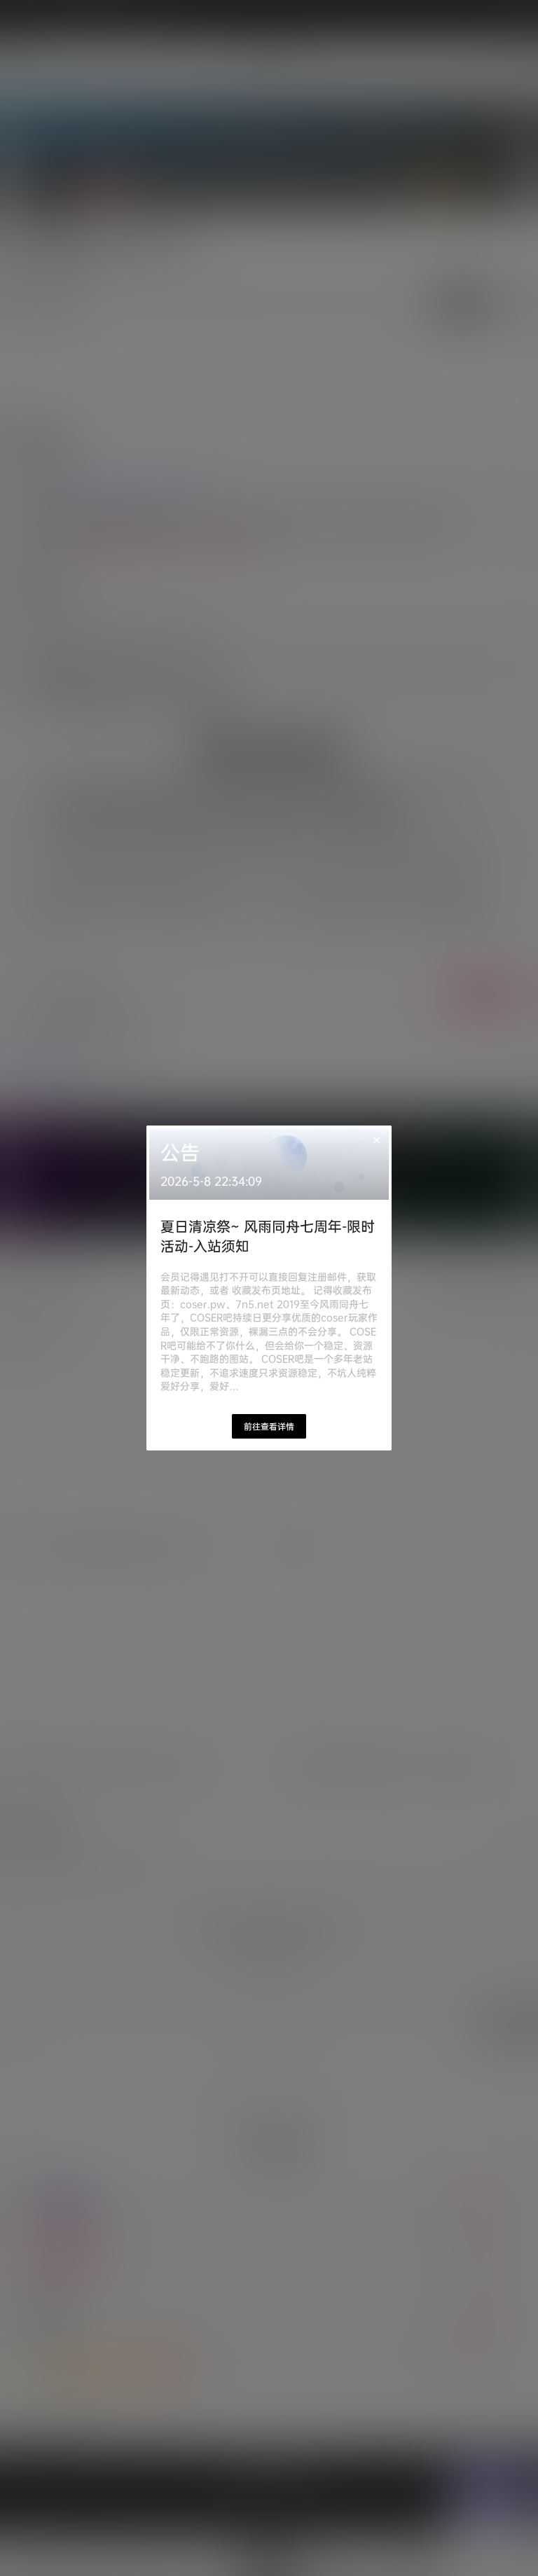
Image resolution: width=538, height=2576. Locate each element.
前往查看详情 (269, 1426)
